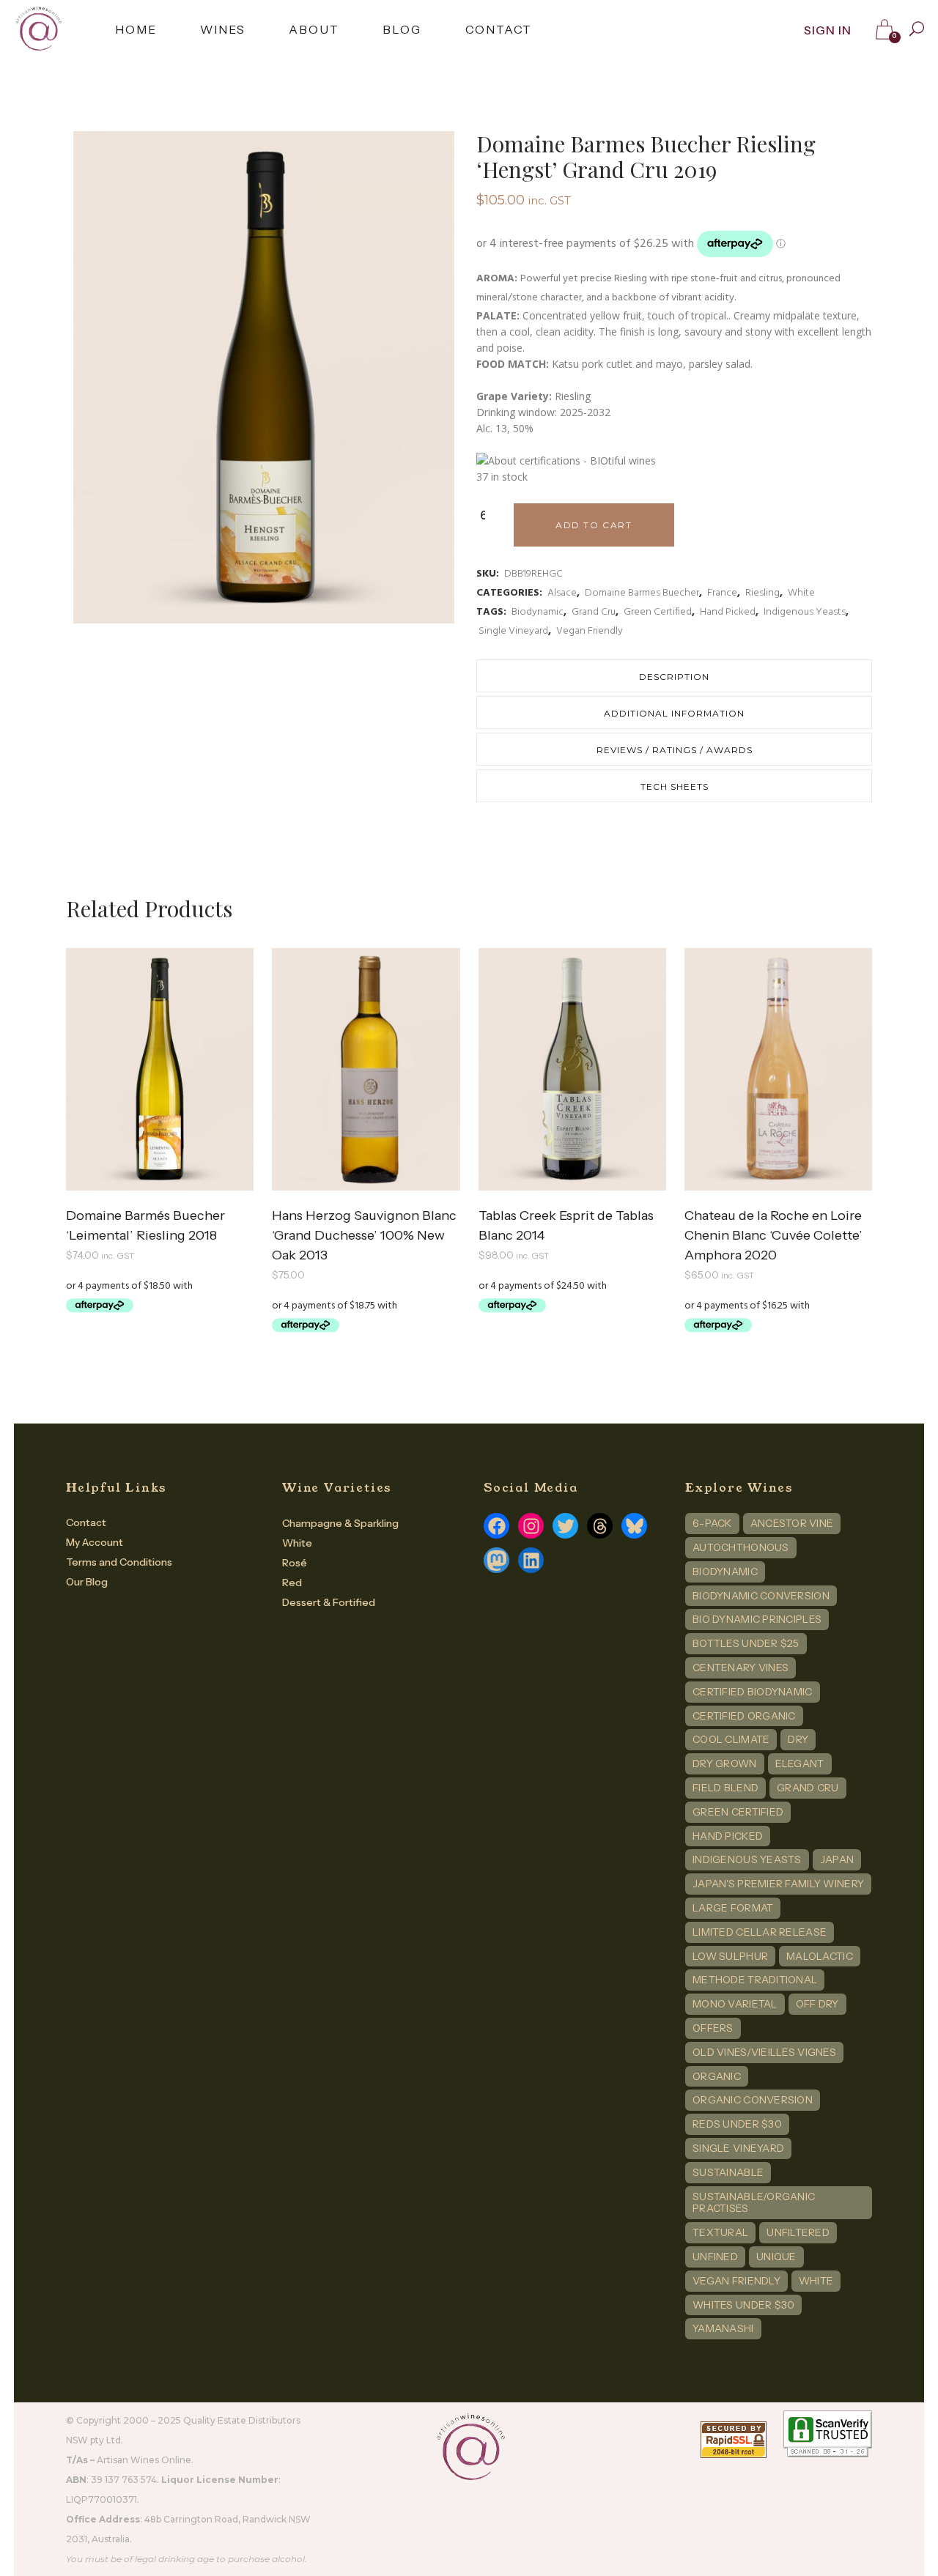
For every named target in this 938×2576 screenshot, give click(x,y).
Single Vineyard (513, 631)
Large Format (733, 1908)
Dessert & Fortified (329, 1602)
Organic (717, 2076)
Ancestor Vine (792, 1523)
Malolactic (820, 1956)
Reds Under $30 (737, 2124)
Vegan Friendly (590, 631)
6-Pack (712, 1523)
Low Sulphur (730, 1956)
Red (292, 1583)
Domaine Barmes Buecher (642, 593)
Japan (837, 1859)
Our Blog (87, 1582)
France (722, 593)
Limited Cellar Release (760, 1932)
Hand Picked (728, 612)
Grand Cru (594, 612)
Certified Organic (744, 1716)
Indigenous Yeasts (805, 612)
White (801, 593)
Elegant (800, 1763)
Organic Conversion (753, 2100)
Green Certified (658, 612)
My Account (95, 1542)
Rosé (295, 1563)
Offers (713, 2028)
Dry (798, 1739)
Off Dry (817, 2004)
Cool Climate (731, 1739)
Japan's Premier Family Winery (778, 1884)
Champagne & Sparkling (340, 1523)
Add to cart (594, 525)
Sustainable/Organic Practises (754, 2203)
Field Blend (725, 1788)
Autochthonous (741, 1547)
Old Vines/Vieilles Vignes (764, 2052)
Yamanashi (723, 2328)
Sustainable (728, 2172)
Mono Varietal (735, 2004)
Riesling (762, 593)
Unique (776, 2257)
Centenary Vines (741, 1668)
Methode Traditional (755, 1980)
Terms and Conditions (119, 1562)
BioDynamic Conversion (761, 1596)
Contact (86, 1522)
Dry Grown (725, 1763)
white (816, 2281)
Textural (720, 2232)
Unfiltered (798, 2232)
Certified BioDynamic (753, 1692)
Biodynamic (538, 612)
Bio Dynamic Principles (757, 1619)
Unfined (715, 2257)
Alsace (562, 593)
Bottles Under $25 (746, 1643)
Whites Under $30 (743, 2305)
